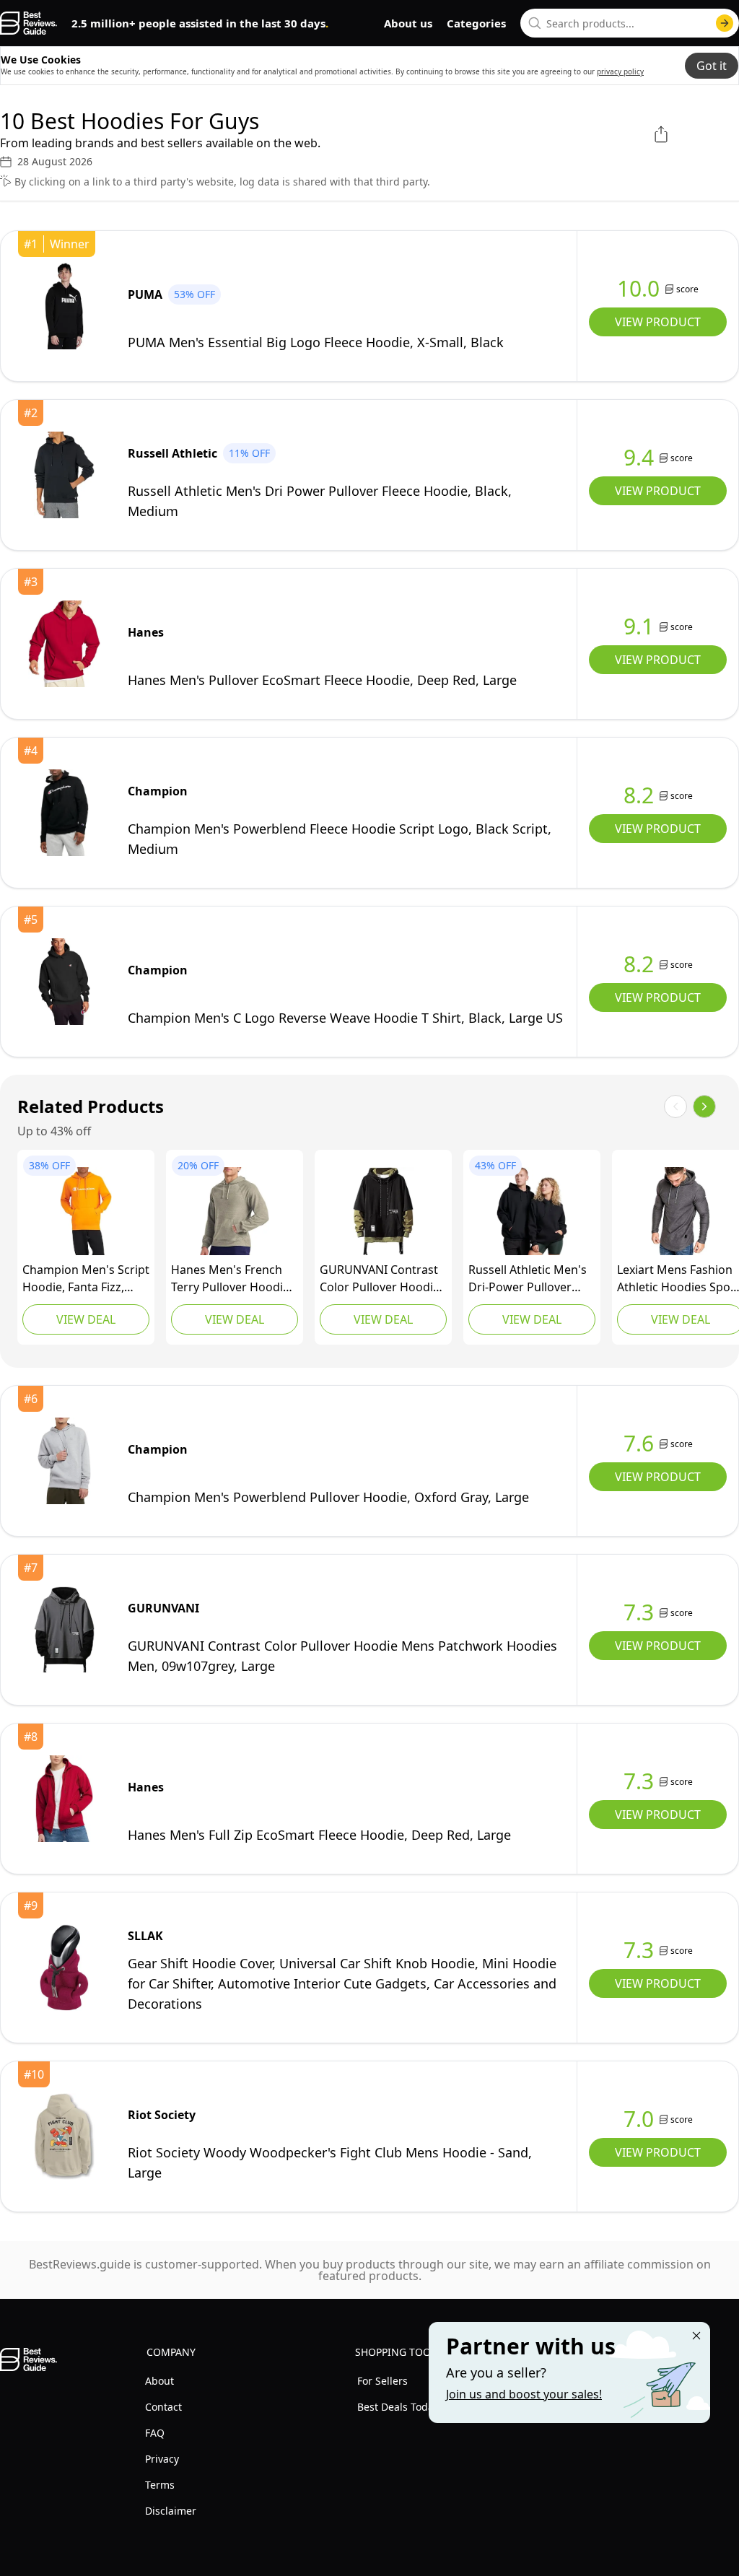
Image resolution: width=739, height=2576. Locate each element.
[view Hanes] (64, 644)
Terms (160, 2485)
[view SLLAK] (64, 1968)
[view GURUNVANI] (383, 1211)
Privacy (162, 2459)
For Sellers (382, 2381)
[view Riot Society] (64, 2136)
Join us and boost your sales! (524, 2394)
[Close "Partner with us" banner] (696, 2336)
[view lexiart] (681, 1211)
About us (408, 23)
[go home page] (29, 23)
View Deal (86, 1319)
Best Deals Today (398, 2407)
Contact (163, 2407)
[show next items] (704, 1106)
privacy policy (620, 71)
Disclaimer (171, 2511)
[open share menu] (661, 134)
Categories (476, 23)
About (159, 2381)
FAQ (155, 2433)
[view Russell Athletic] (64, 475)
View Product (658, 322)
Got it (712, 66)
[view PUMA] (64, 306)
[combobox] (630, 23)
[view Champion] (64, 813)
